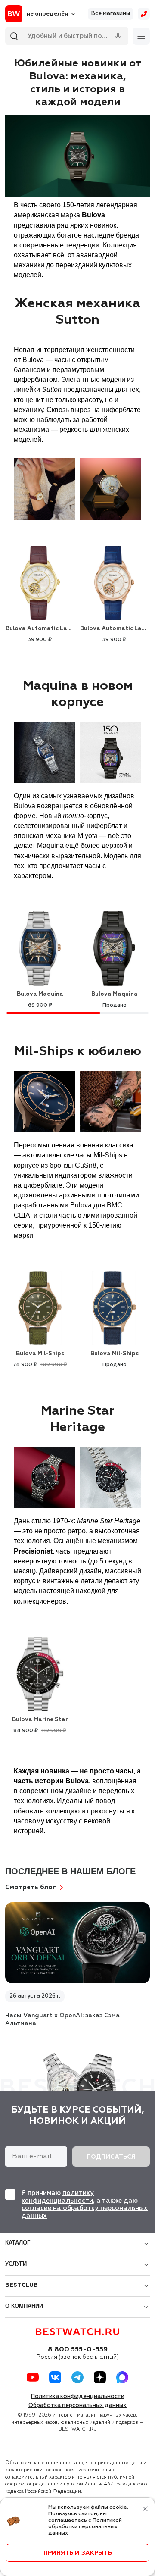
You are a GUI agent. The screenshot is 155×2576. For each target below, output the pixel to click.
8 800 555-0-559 (78, 2350)
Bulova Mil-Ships (40, 1354)
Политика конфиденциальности (78, 2396)
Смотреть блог (31, 1887)
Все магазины (111, 14)
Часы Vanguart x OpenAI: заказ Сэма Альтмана (62, 2020)
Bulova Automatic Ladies (40, 629)
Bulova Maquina (40, 994)
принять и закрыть (78, 2553)
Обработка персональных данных (77, 2406)
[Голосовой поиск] (118, 36)
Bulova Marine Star (40, 1720)
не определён (47, 14)
